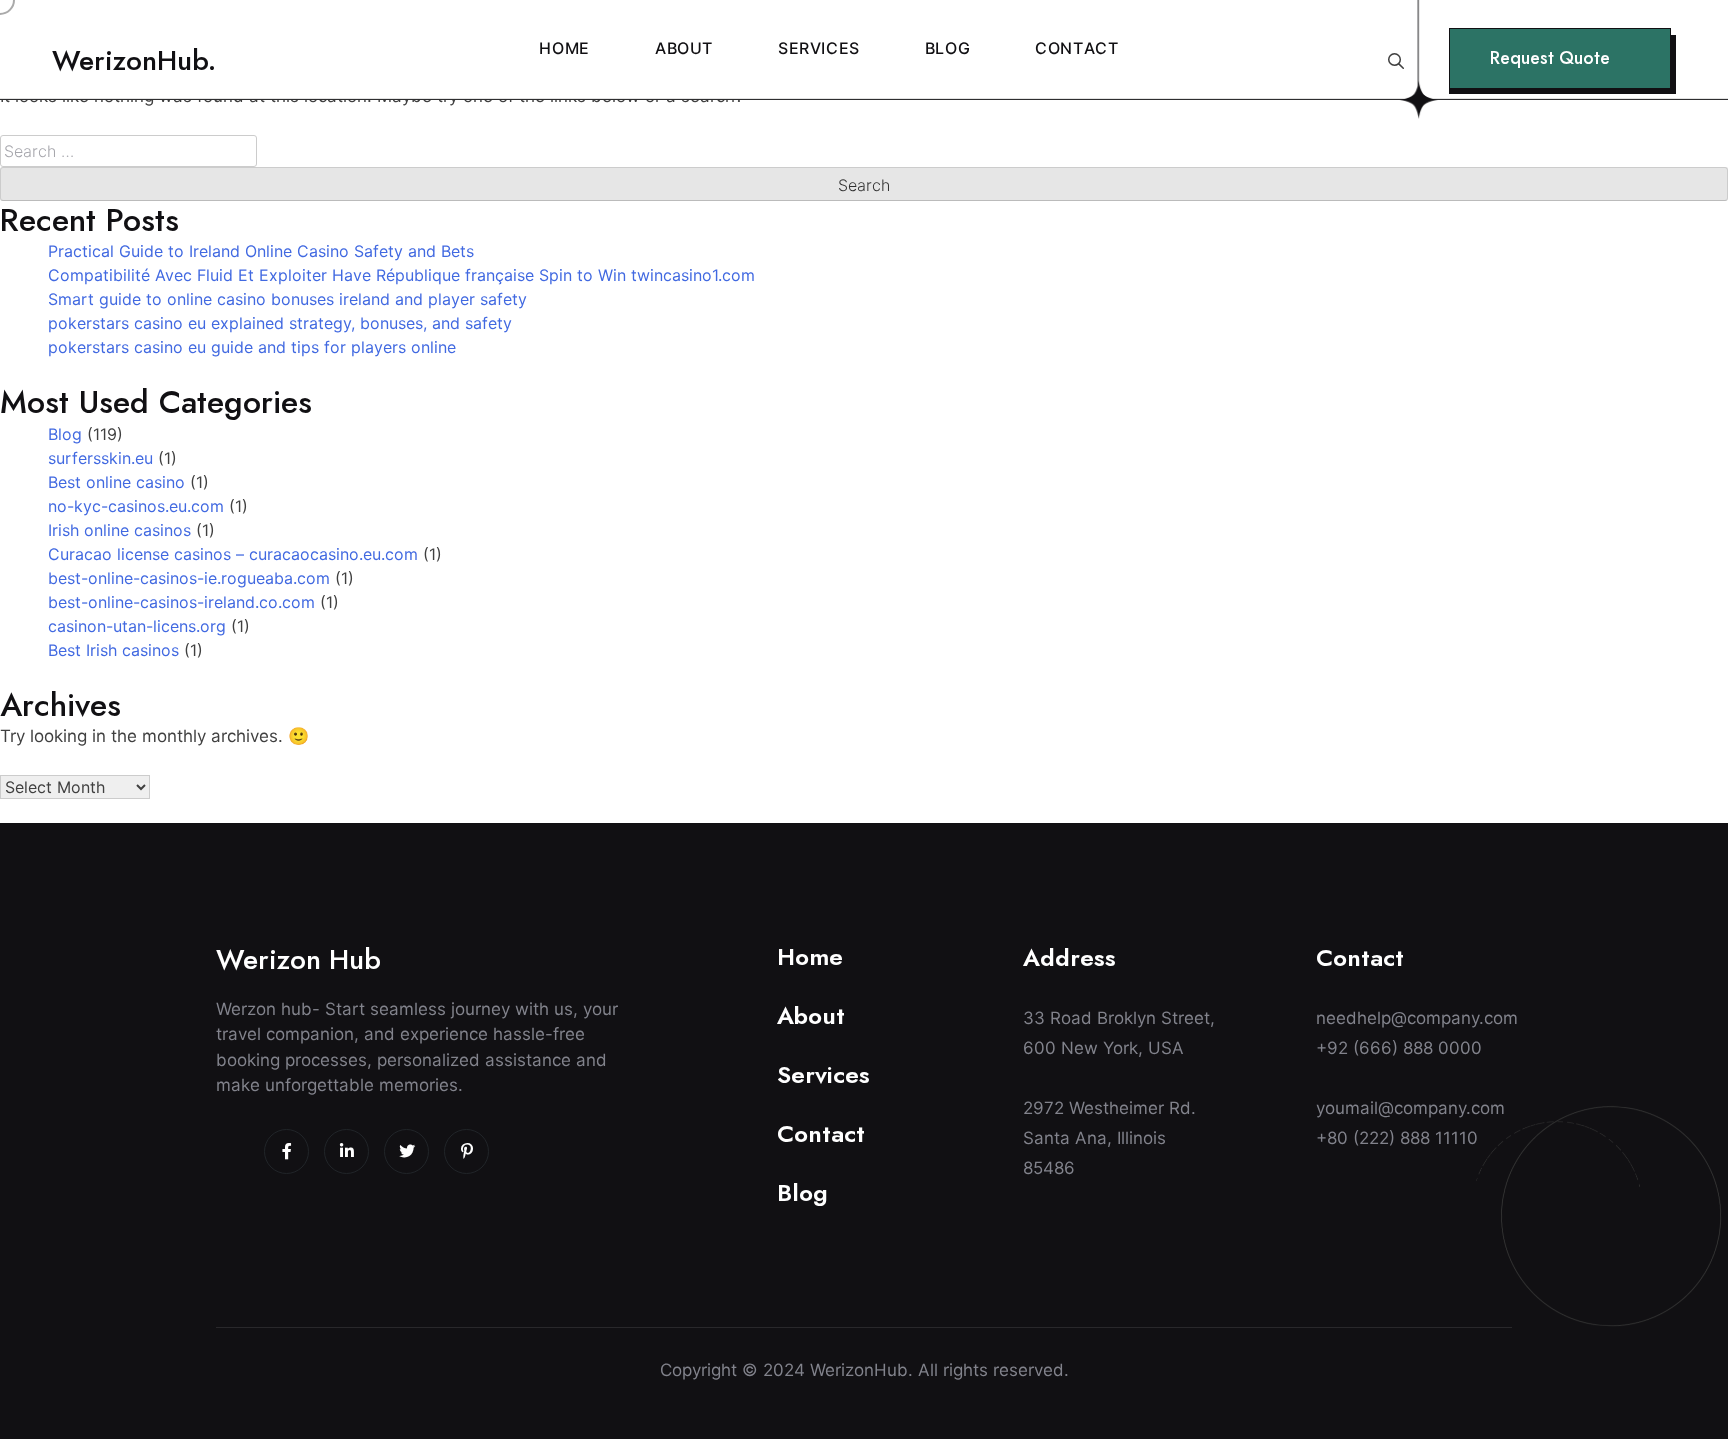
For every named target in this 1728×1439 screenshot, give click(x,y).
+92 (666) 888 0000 (1399, 1048)
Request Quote (1550, 58)
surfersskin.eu (100, 458)
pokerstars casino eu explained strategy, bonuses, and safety (280, 323)
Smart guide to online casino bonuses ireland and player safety (287, 299)
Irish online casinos (119, 530)
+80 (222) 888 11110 (1397, 1138)
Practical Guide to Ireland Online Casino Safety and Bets (261, 251)
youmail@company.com (1410, 1108)
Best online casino (116, 482)
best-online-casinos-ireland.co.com (181, 602)
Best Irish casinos (113, 650)
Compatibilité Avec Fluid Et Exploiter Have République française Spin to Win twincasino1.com (401, 275)
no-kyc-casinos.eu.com (136, 506)
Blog (65, 434)
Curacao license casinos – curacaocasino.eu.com (233, 554)
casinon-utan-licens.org (137, 626)
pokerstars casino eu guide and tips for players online (252, 347)
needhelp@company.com (1414, 1018)
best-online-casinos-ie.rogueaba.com (189, 578)
